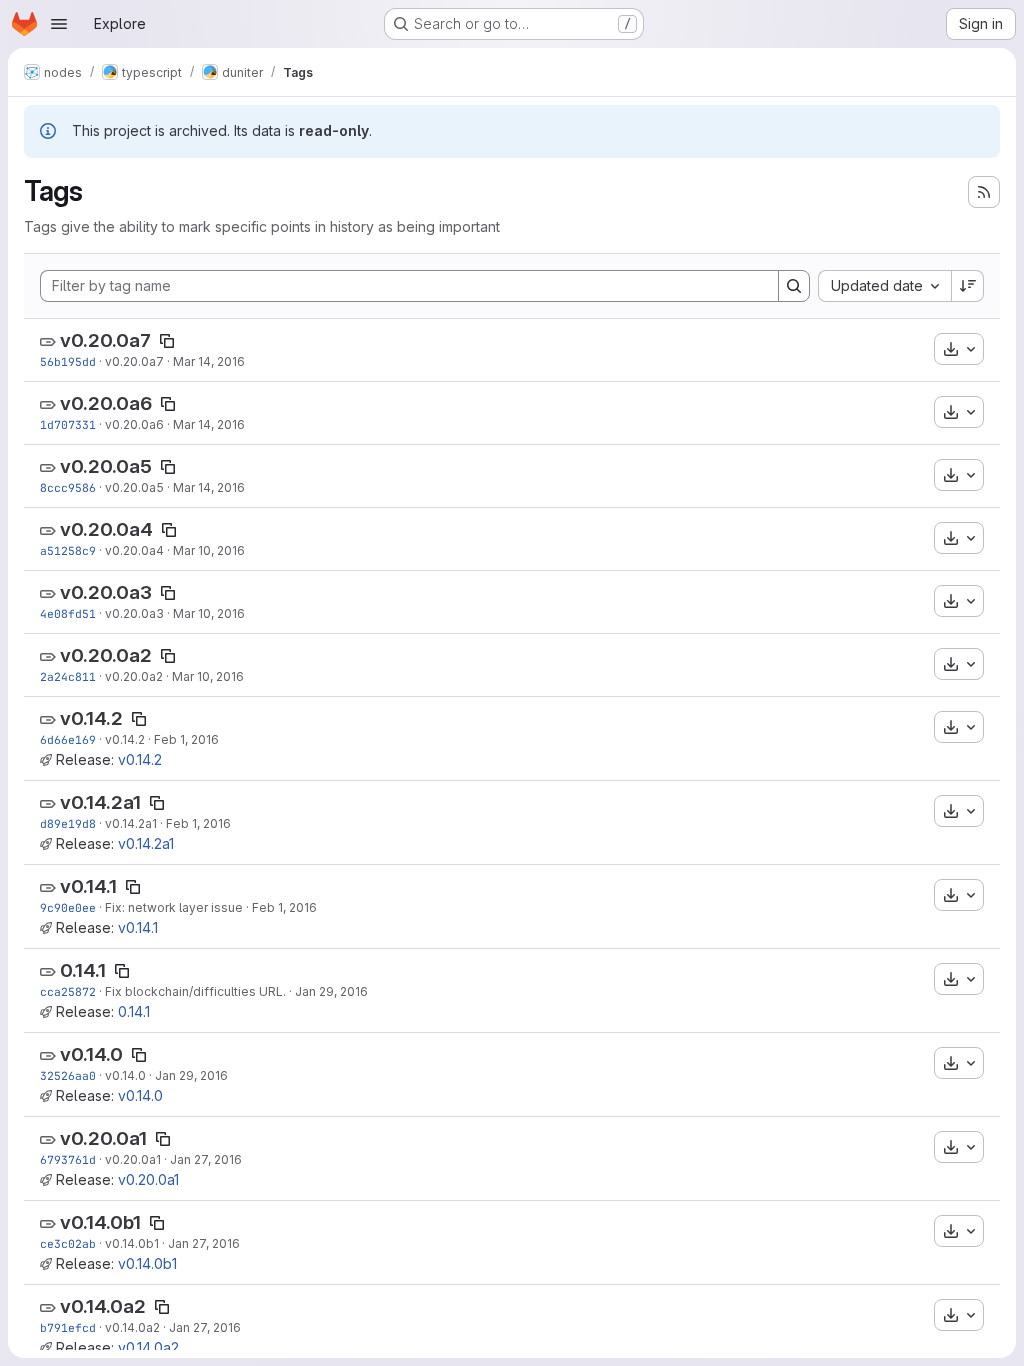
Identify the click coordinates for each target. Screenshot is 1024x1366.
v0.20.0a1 (103, 1138)
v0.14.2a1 (100, 802)
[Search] (794, 286)
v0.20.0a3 (106, 592)
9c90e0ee (68, 907)
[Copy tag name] (167, 341)
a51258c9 (68, 550)
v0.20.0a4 (106, 529)
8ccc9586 (68, 487)
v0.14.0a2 (103, 1306)
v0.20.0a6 (106, 403)
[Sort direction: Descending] (968, 286)
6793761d (68, 1159)
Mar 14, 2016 (209, 361)
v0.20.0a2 (106, 655)
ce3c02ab (68, 1243)
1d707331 (68, 424)
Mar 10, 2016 (209, 550)
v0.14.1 (88, 886)
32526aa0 (68, 1075)
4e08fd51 (68, 613)
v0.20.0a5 (106, 466)
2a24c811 (68, 676)
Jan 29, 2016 (331, 991)
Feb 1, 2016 (186, 739)
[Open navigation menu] (59, 24)
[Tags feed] (984, 192)
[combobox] (884, 286)
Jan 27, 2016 (206, 1159)
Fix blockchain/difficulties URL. (195, 991)
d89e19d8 (68, 823)
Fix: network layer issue (174, 907)
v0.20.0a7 (105, 340)
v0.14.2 (91, 718)
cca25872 (68, 991)
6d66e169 (68, 739)
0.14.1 (83, 970)
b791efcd (68, 1327)
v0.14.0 (91, 1054)
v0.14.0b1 (100, 1222)
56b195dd (68, 361)
